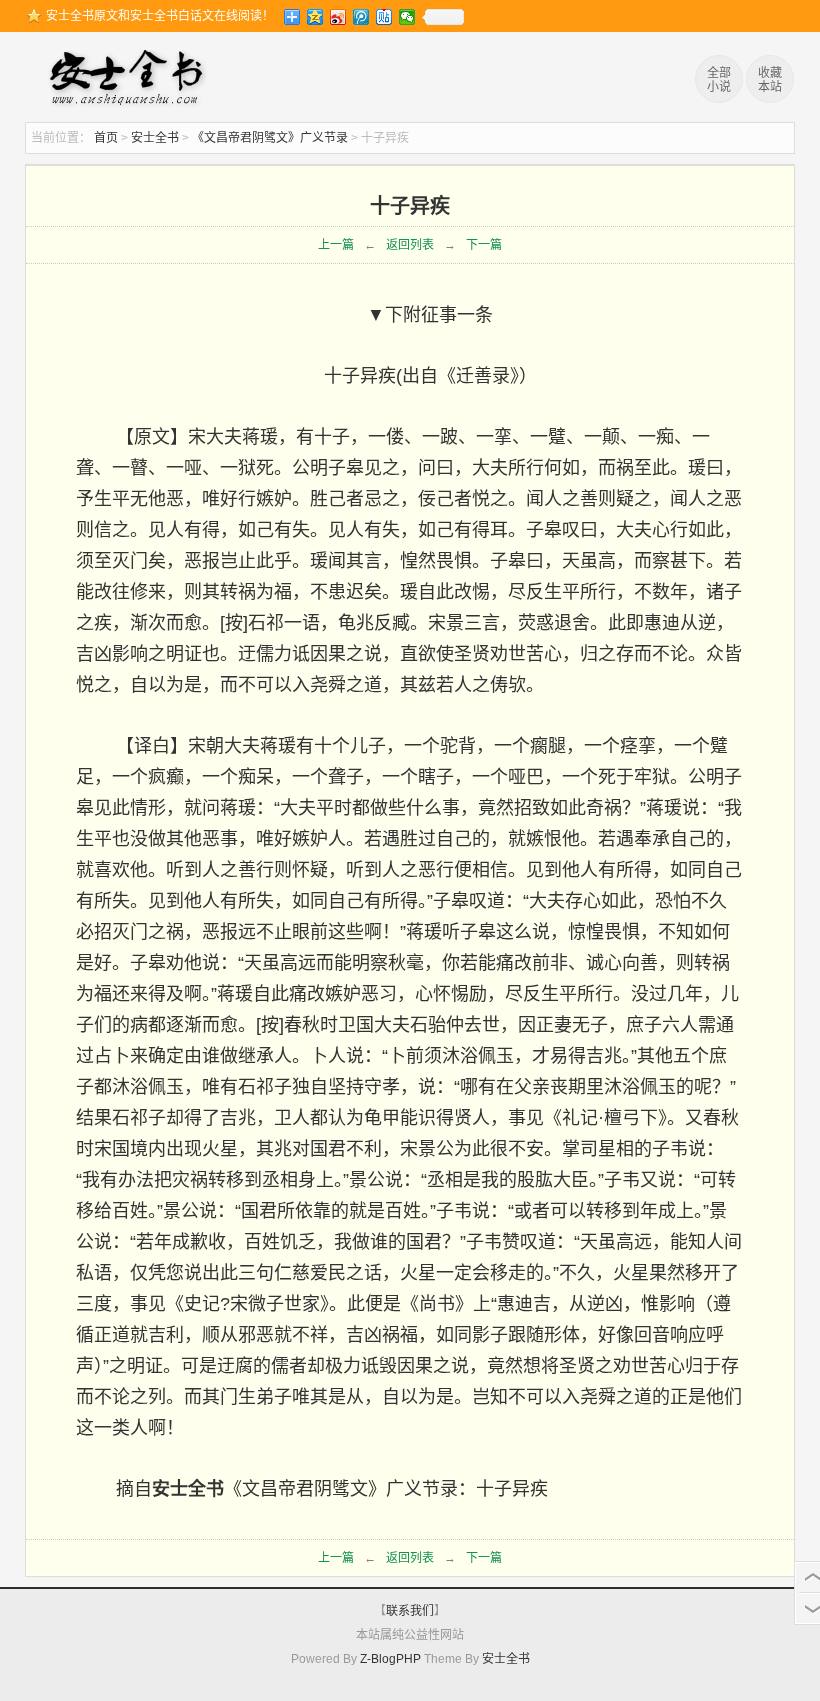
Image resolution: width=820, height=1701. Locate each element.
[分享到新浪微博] (338, 17)
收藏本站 (770, 80)
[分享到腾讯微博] (361, 17)
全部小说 (719, 80)
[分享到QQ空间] (315, 17)
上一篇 (336, 245)
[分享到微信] (407, 17)
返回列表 (410, 245)
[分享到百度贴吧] (384, 17)
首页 (106, 138)
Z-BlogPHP (390, 1659)
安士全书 (131, 80)
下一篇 (484, 245)
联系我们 (410, 1611)
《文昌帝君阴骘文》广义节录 (270, 138)
